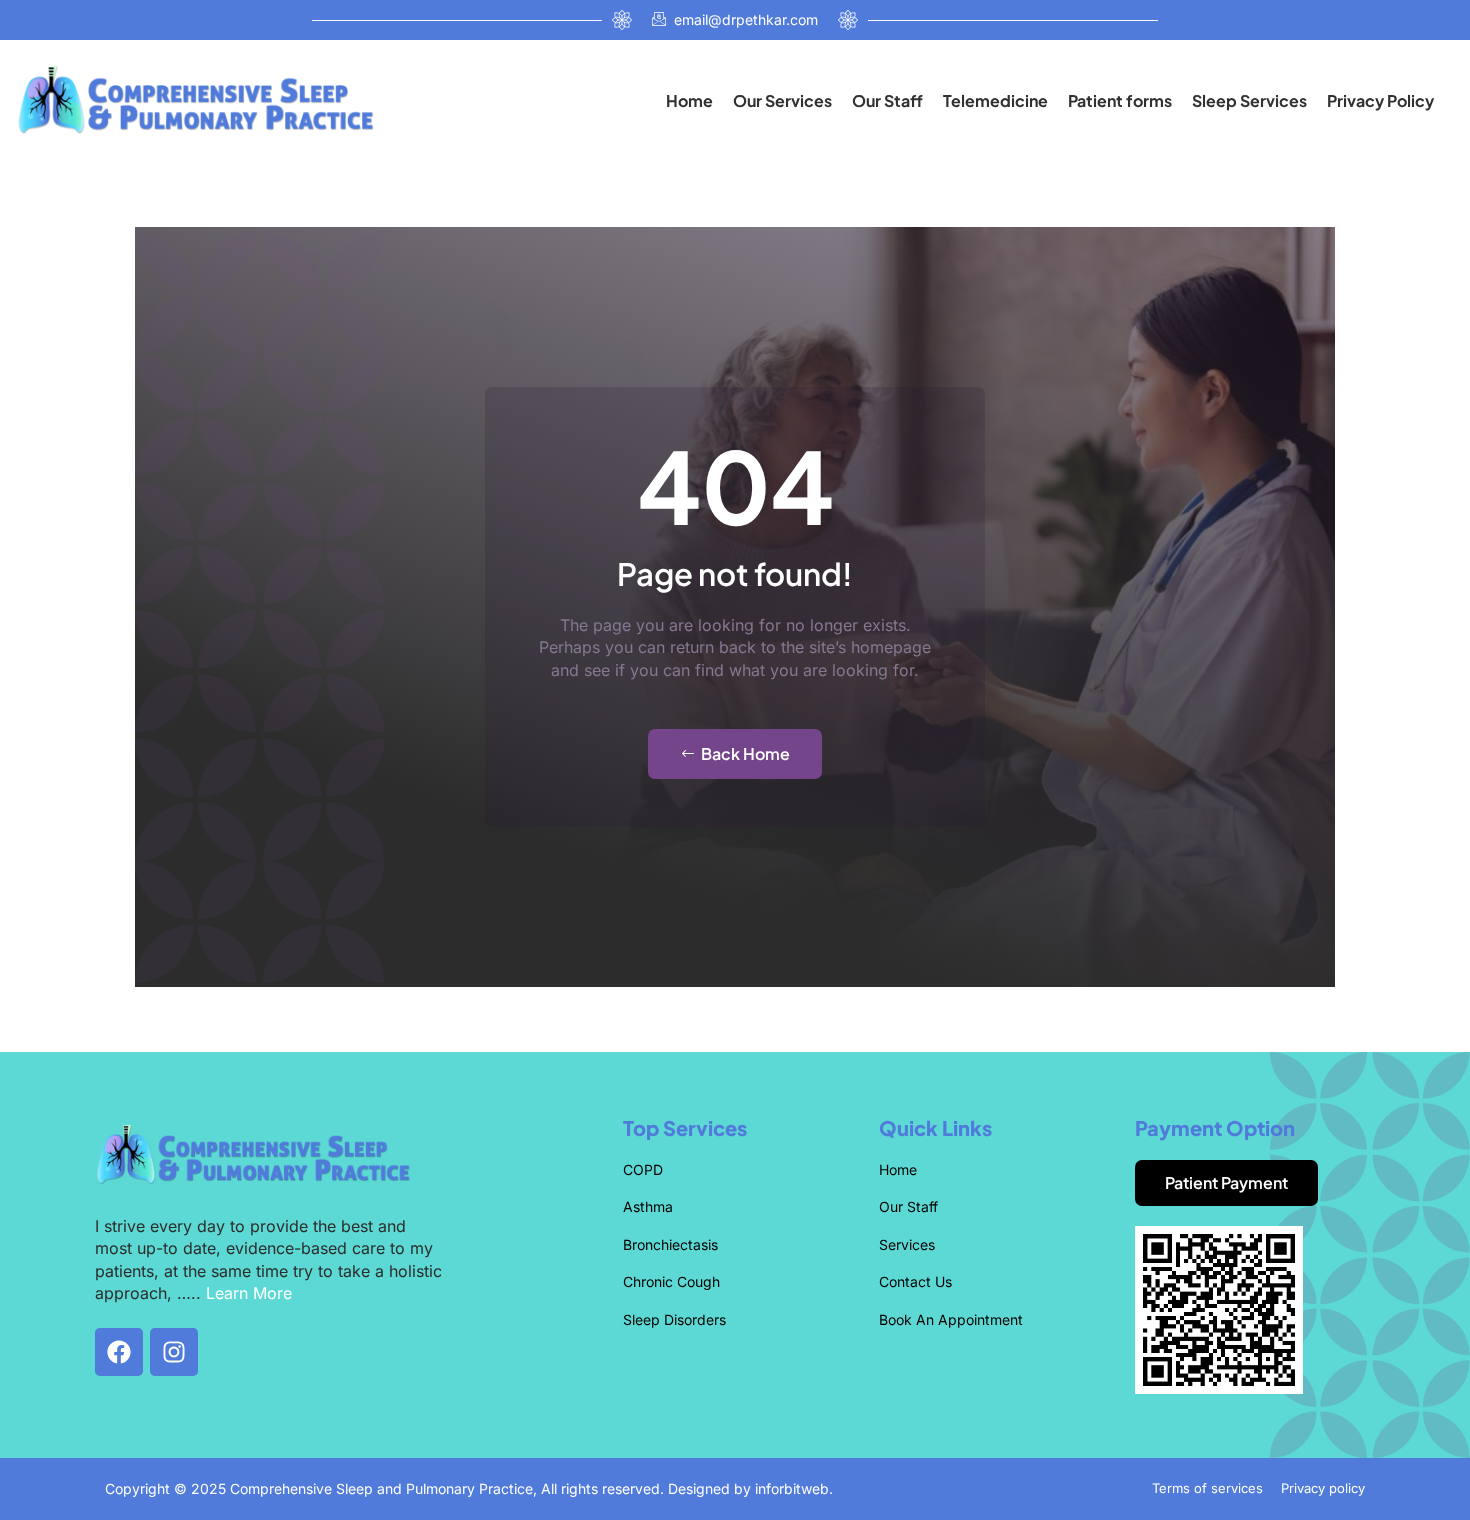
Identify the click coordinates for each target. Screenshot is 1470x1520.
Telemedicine (995, 100)
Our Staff (887, 100)
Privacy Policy (1380, 100)
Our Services (782, 100)
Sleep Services (1249, 100)
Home (689, 100)
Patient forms (1120, 100)
